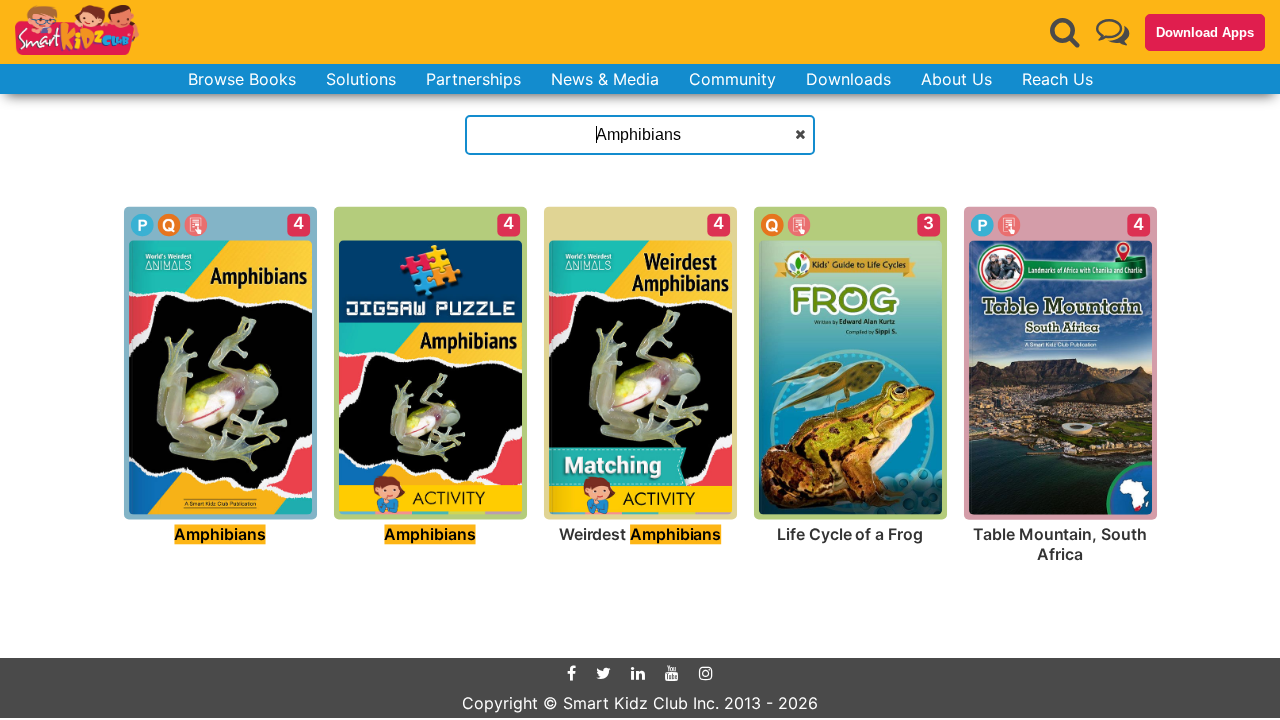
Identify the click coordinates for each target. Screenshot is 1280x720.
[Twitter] (603, 673)
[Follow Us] (1112, 31)
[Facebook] (571, 673)
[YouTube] (672, 673)
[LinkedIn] (638, 673)
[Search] (1065, 32)
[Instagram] (706, 673)
